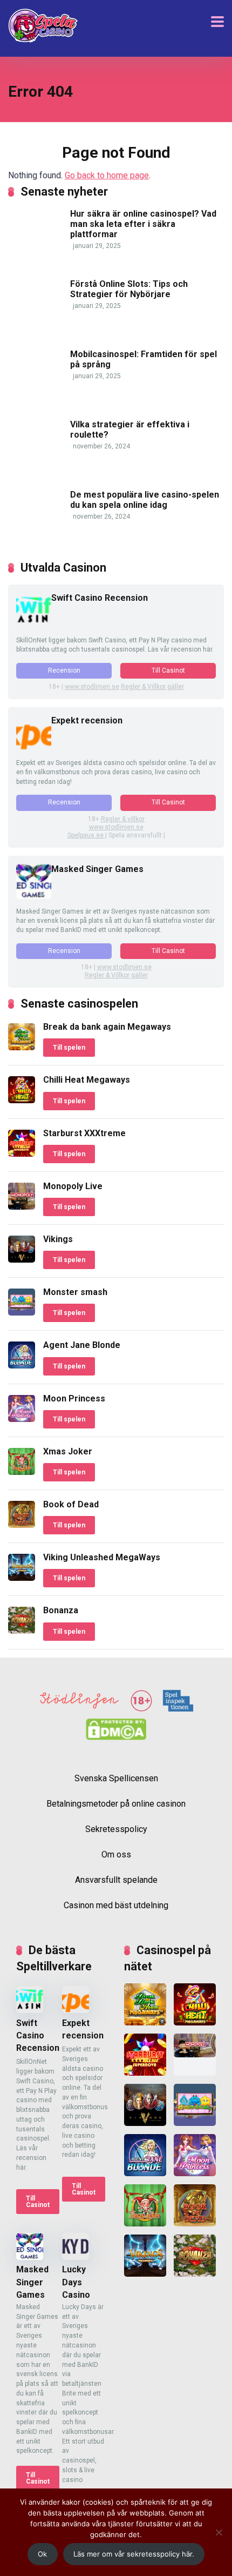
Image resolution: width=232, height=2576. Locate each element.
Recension (64, 670)
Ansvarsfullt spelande (116, 1880)
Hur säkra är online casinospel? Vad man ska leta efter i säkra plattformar (143, 224)
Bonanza (61, 1610)
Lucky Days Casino (76, 2282)
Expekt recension (87, 720)
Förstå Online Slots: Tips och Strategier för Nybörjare (129, 289)
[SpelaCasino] (43, 26)
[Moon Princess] (22, 1419)
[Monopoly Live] (22, 1207)
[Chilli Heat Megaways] (22, 1100)
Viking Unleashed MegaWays (102, 1557)
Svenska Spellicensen (116, 1779)
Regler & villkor (123, 819)
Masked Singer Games (97, 869)
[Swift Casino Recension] (34, 625)
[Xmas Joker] (22, 1472)
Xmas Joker (68, 1451)
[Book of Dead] (22, 1525)
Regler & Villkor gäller (152, 687)
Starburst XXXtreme (84, 1133)
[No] (219, 2532)
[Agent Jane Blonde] (22, 1366)
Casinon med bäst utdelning (116, 1906)
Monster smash (75, 1292)
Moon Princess (74, 1398)
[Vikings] (22, 1260)
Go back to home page (107, 175)
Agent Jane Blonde (82, 1345)
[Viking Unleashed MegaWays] (22, 1578)
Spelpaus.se (86, 835)
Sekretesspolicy (116, 1829)
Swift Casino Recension (100, 598)
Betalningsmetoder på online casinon (116, 1804)
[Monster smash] (22, 1313)
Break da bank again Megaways (107, 1027)
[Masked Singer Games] (34, 896)
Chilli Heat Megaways (87, 1080)
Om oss (116, 1855)
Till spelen (69, 1048)
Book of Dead (71, 1504)
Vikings (58, 1239)
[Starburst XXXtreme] (22, 1154)
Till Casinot (168, 670)
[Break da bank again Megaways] (22, 1047)
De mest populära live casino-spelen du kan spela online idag (145, 500)
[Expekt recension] (34, 747)
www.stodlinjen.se (92, 687)
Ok (42, 2554)
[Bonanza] (22, 1631)
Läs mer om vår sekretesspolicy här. (134, 2554)
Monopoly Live (73, 1186)
